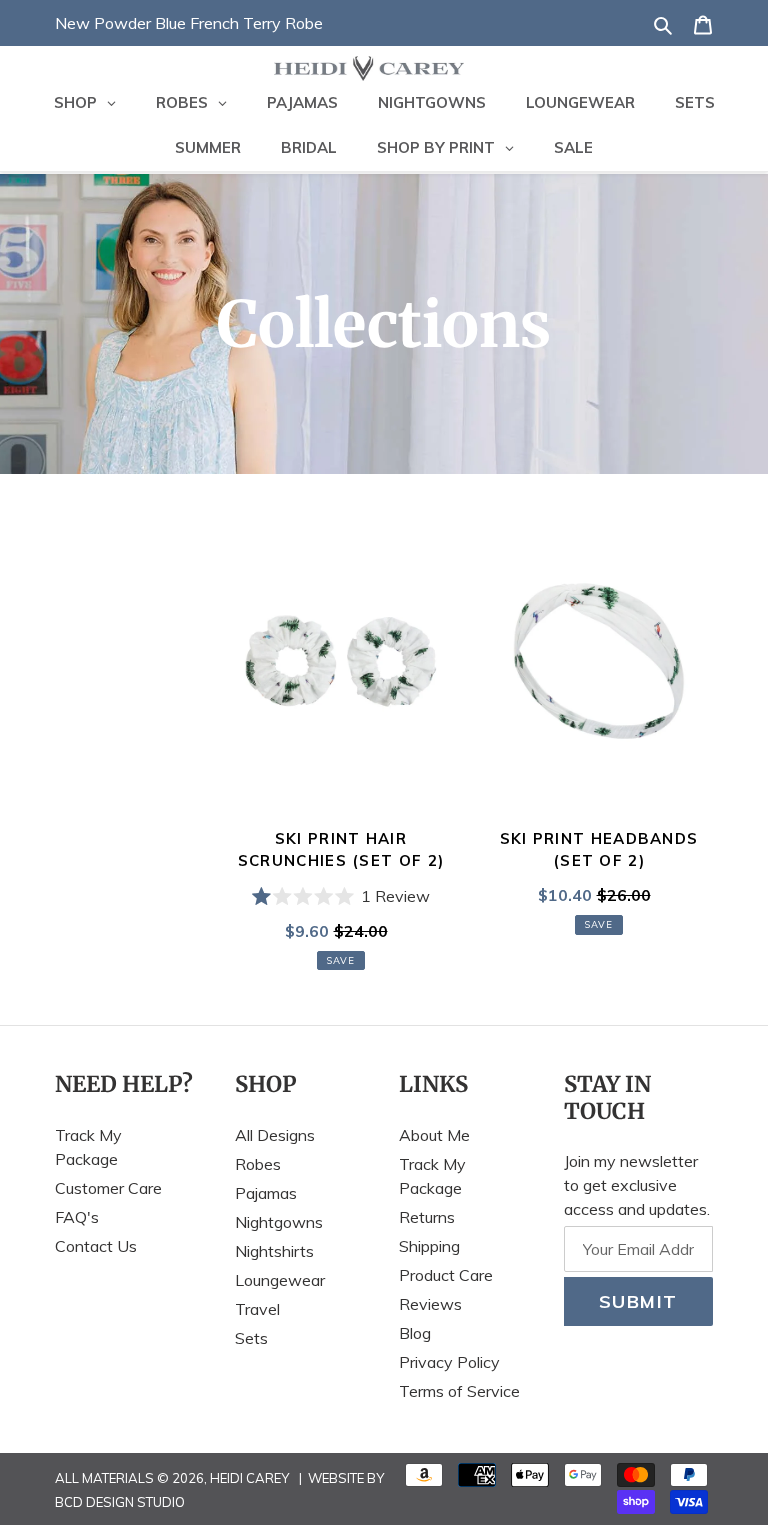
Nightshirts (274, 1251)
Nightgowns (279, 1222)
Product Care (446, 1275)
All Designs (275, 1135)
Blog (415, 1333)
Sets (251, 1338)
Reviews (430, 1304)
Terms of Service (459, 1391)
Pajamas (266, 1193)
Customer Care (108, 1188)
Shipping (429, 1246)
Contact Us (96, 1246)
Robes (258, 1164)
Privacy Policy (449, 1362)
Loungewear (280, 1280)
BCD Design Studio (120, 1502)
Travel (257, 1309)
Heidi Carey (249, 1478)
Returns (427, 1217)
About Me (434, 1135)
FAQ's (77, 1217)
